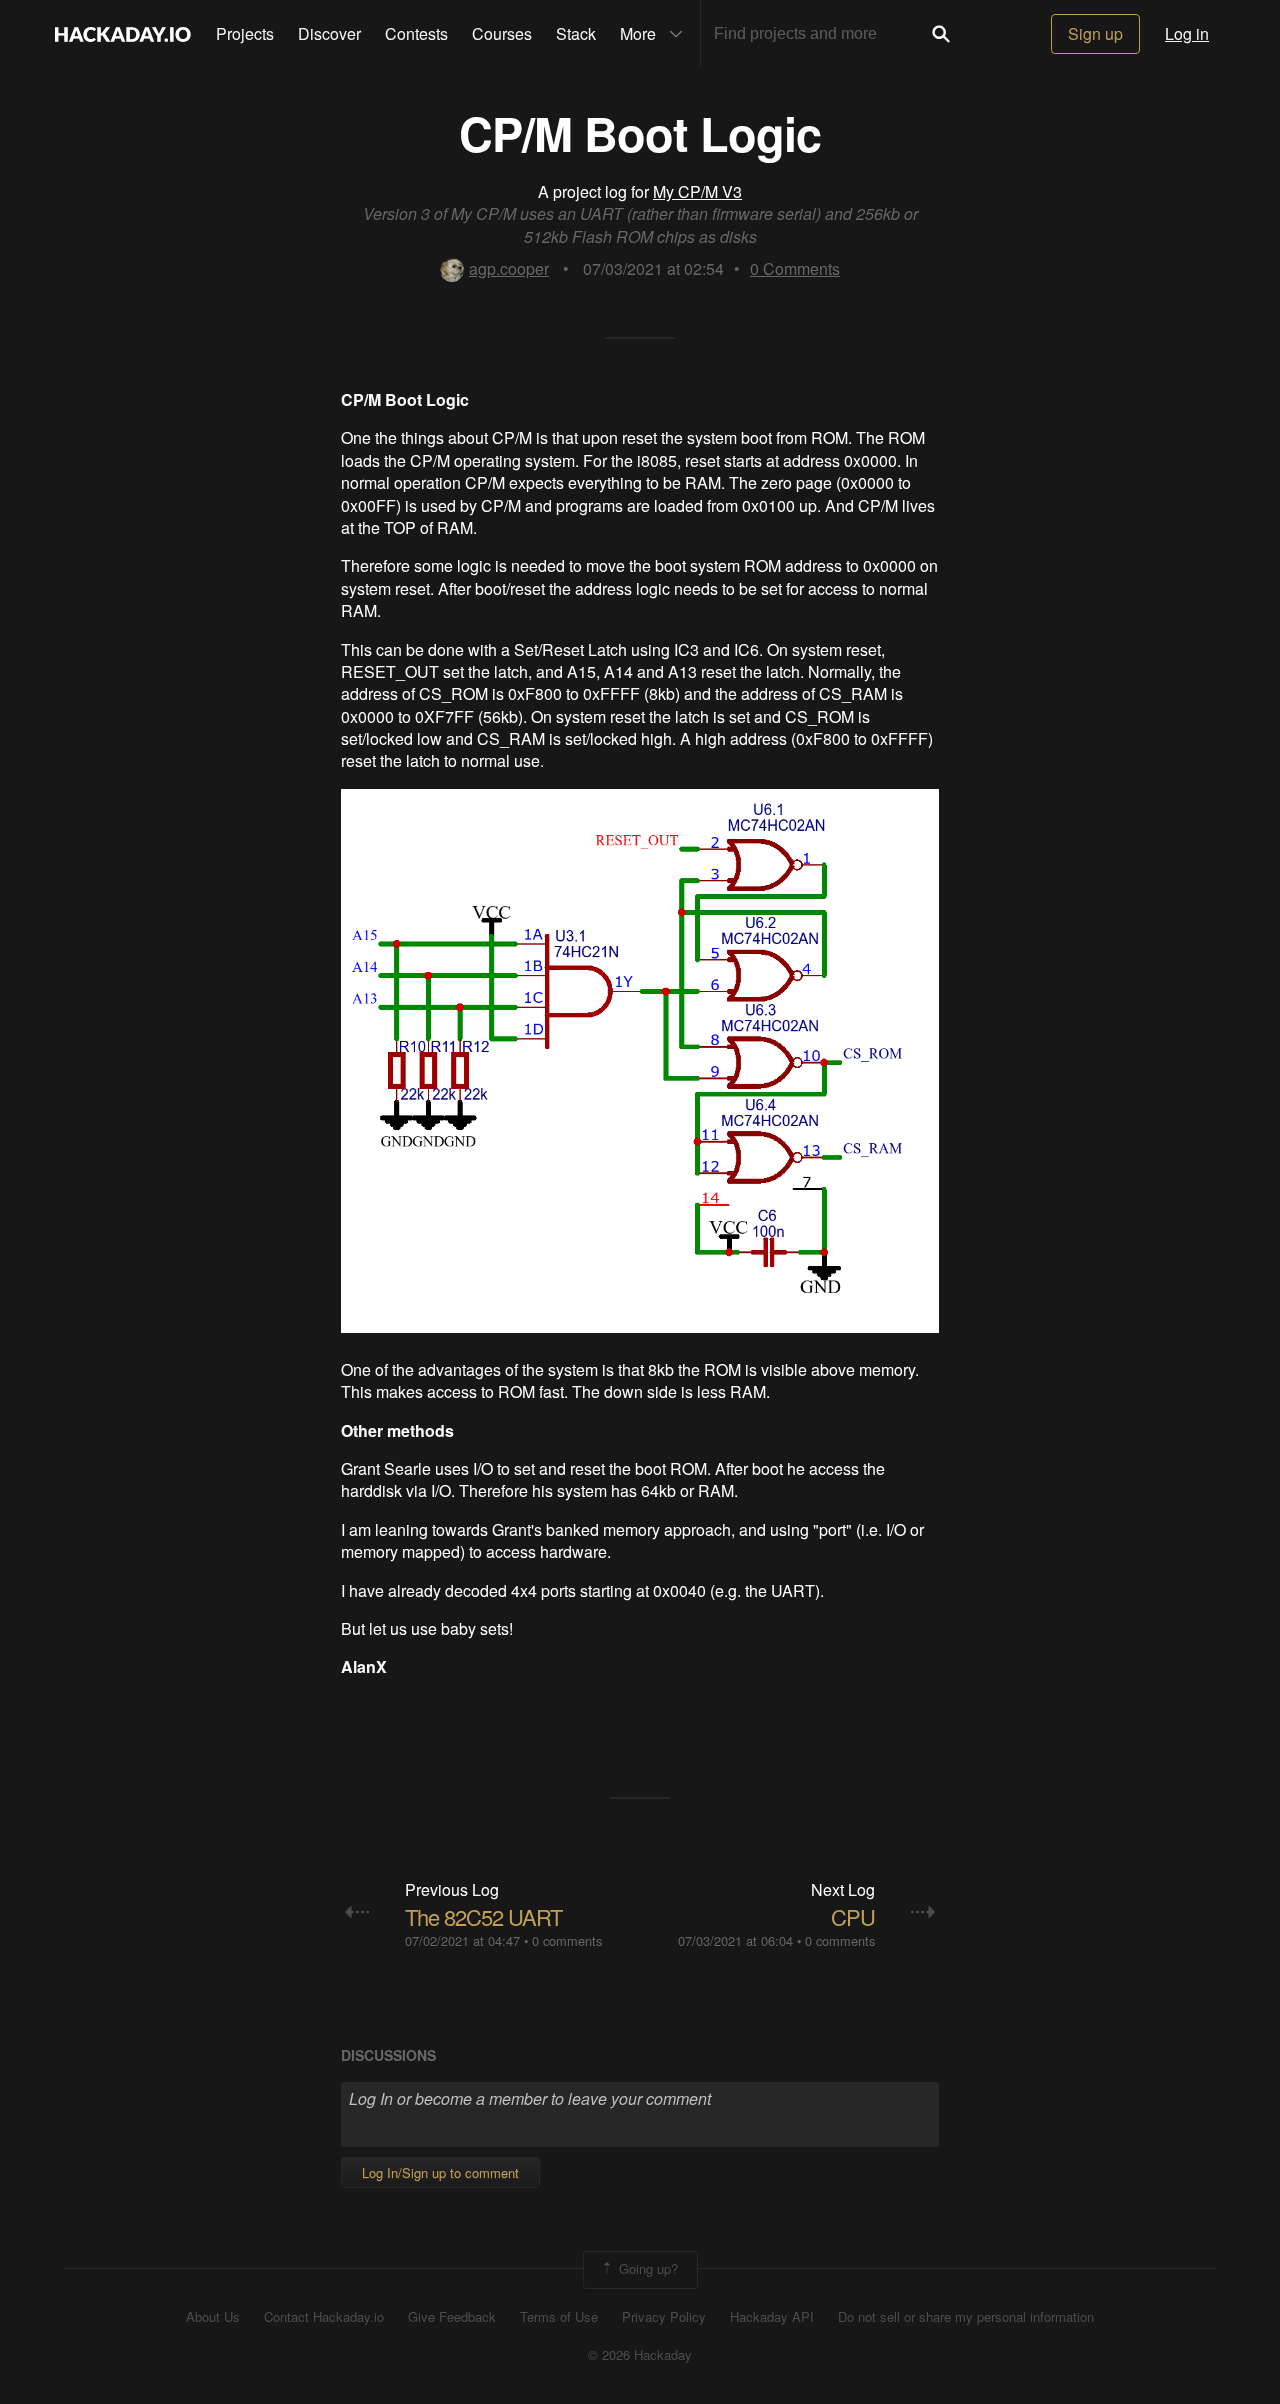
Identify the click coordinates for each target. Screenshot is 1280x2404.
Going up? (646, 2267)
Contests (416, 33)
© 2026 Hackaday (640, 2355)
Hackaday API (772, 2317)
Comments (795, 268)
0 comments (567, 1940)
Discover (329, 33)
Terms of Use (559, 2317)
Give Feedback (452, 2317)
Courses (502, 33)
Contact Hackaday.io (324, 2317)
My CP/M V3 (697, 191)
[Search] (941, 34)
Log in (1187, 33)
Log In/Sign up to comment (440, 2172)
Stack (576, 33)
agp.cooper (509, 268)
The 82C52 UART (483, 1916)
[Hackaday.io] (123, 34)
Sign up (1095, 33)
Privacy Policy (664, 2317)
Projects (245, 33)
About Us (213, 2317)
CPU (853, 1916)
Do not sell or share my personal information (966, 2317)
